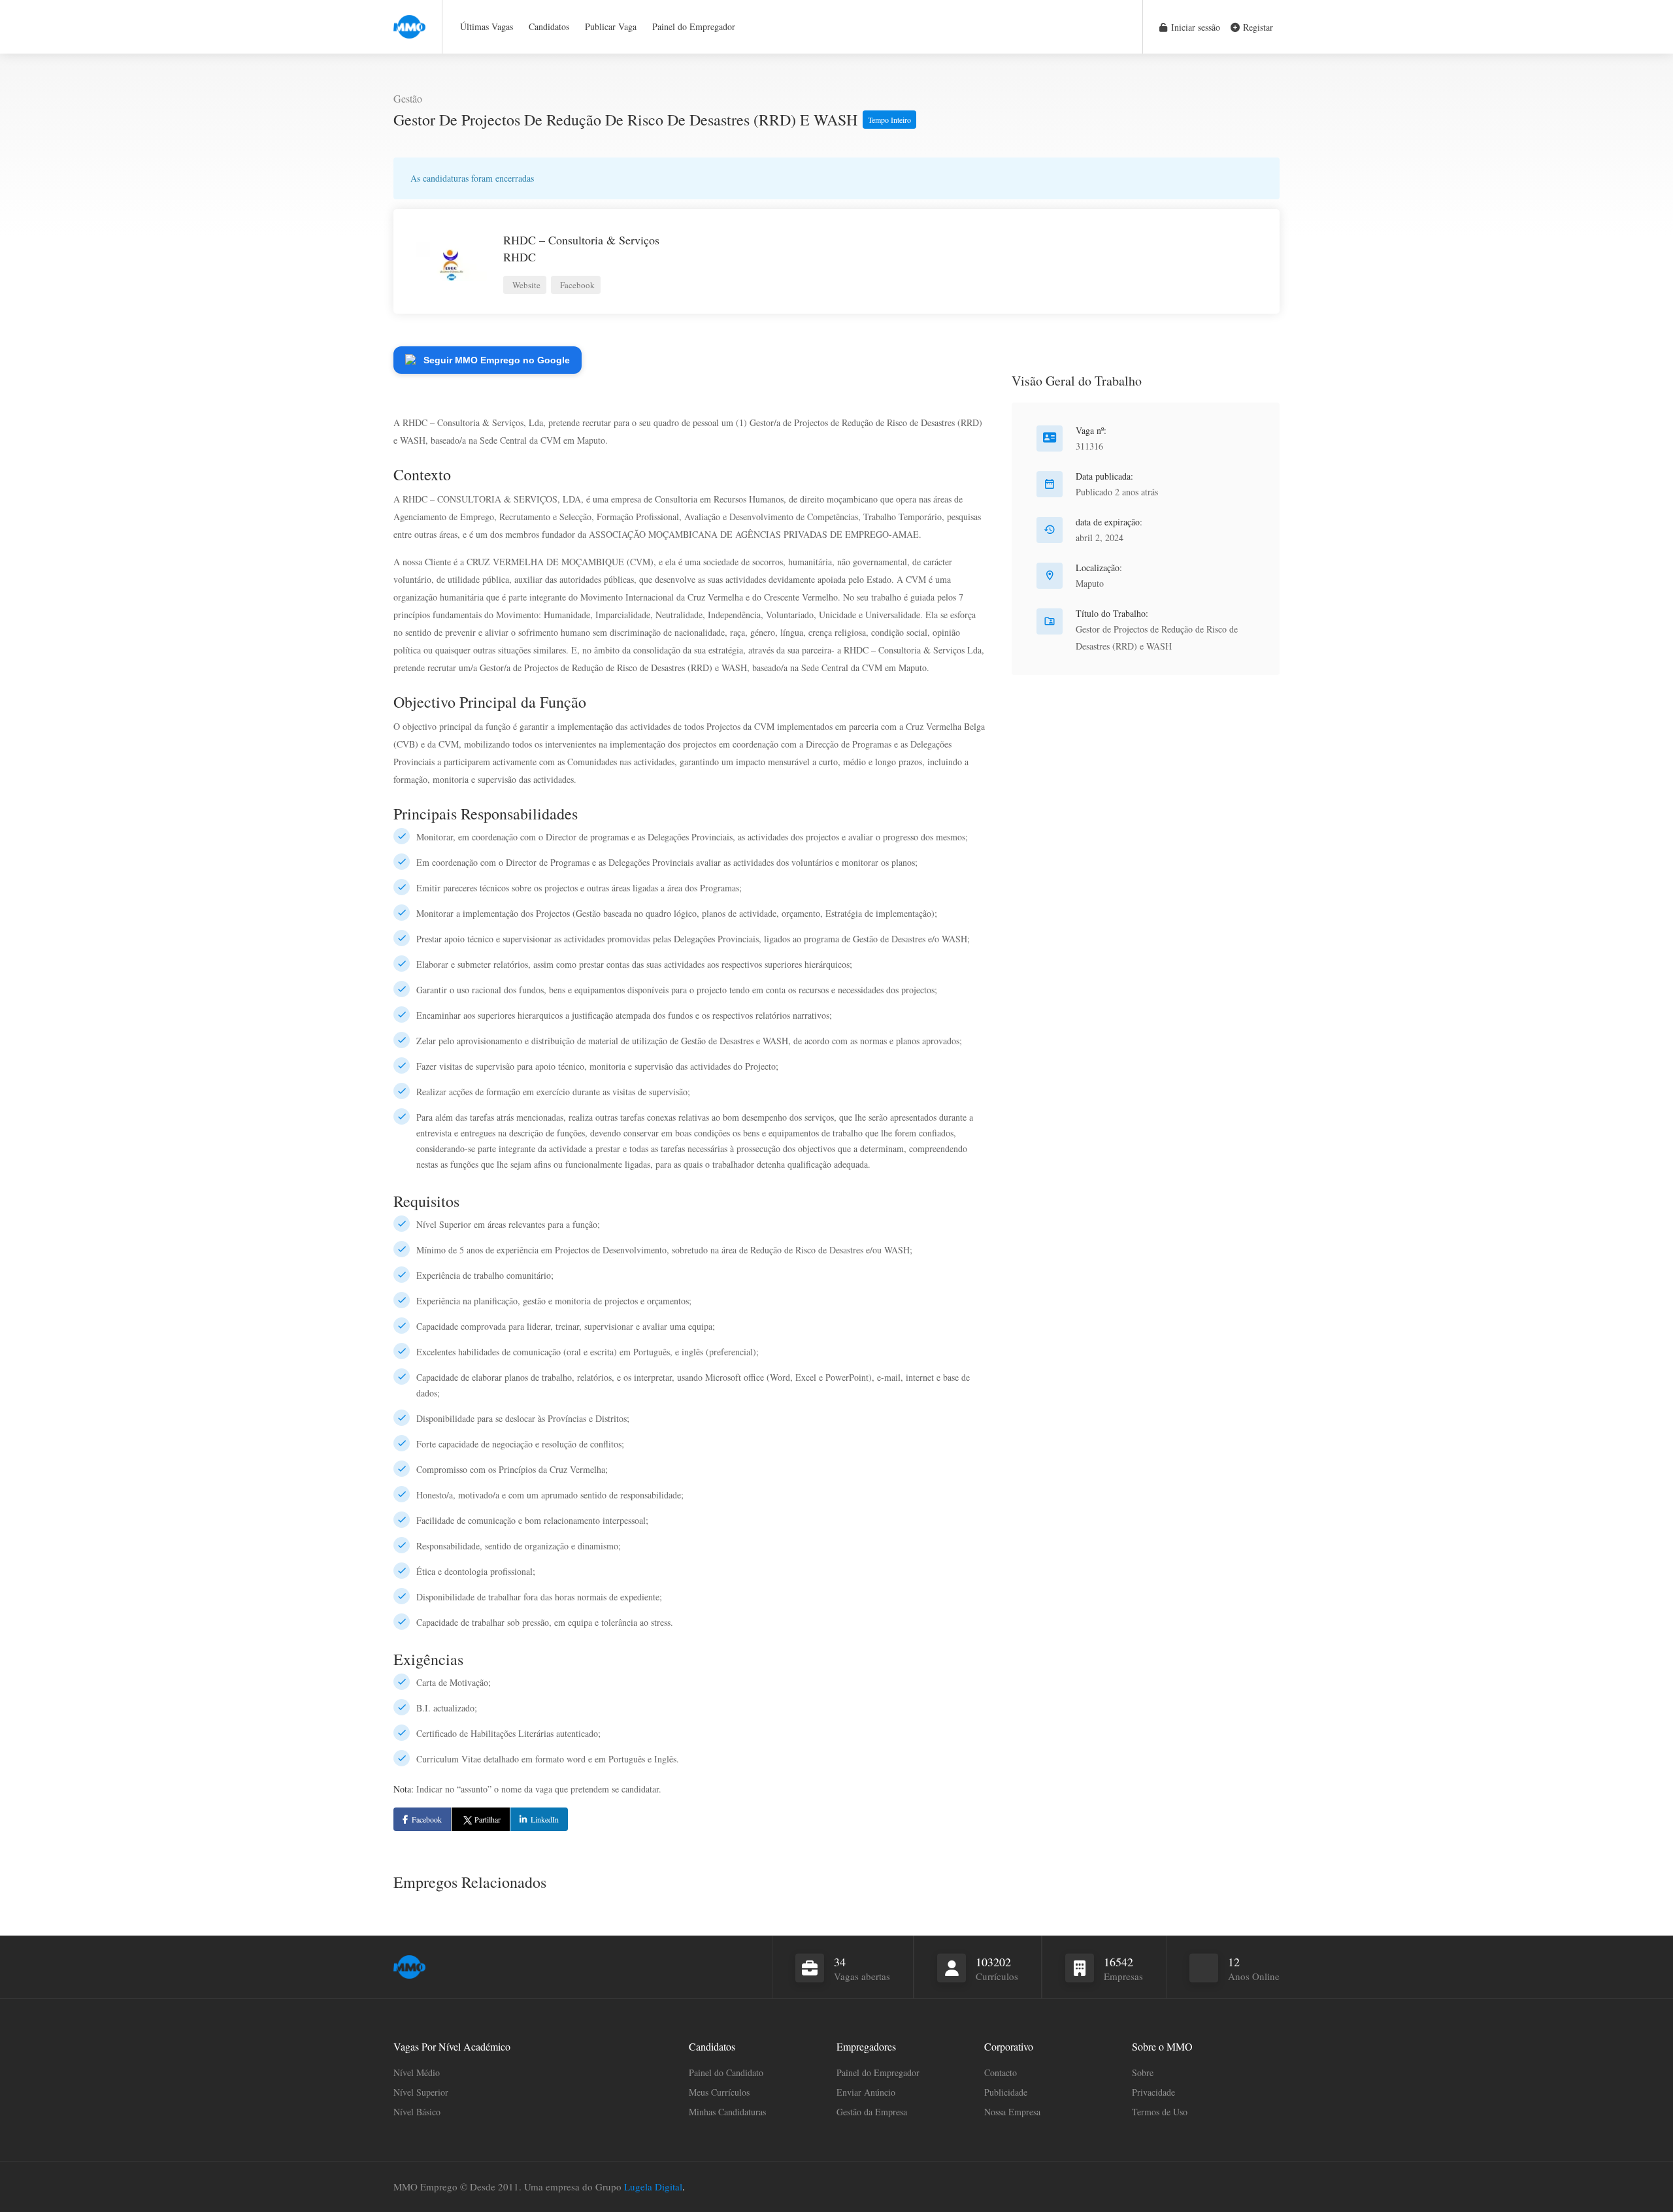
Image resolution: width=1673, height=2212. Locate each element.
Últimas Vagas (487, 26)
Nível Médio (417, 2072)
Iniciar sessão (1194, 27)
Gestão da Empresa (872, 2112)
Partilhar (488, 1819)
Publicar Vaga (611, 26)
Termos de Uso (1160, 2112)
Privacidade (1153, 2092)
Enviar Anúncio (866, 2092)
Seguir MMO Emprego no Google (497, 360)
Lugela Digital (653, 2187)
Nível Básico (417, 2112)
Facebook (576, 285)
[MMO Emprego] (409, 19)
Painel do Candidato (726, 2072)
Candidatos (549, 26)
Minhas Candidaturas (727, 2112)
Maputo (1090, 583)
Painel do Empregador (694, 26)
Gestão (408, 98)
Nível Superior (421, 2092)
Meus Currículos (719, 2092)
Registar (1257, 27)
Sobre (1143, 2072)
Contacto (1001, 2072)
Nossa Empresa (1012, 2112)
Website (525, 285)
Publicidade (1006, 2092)
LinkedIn (545, 1819)
